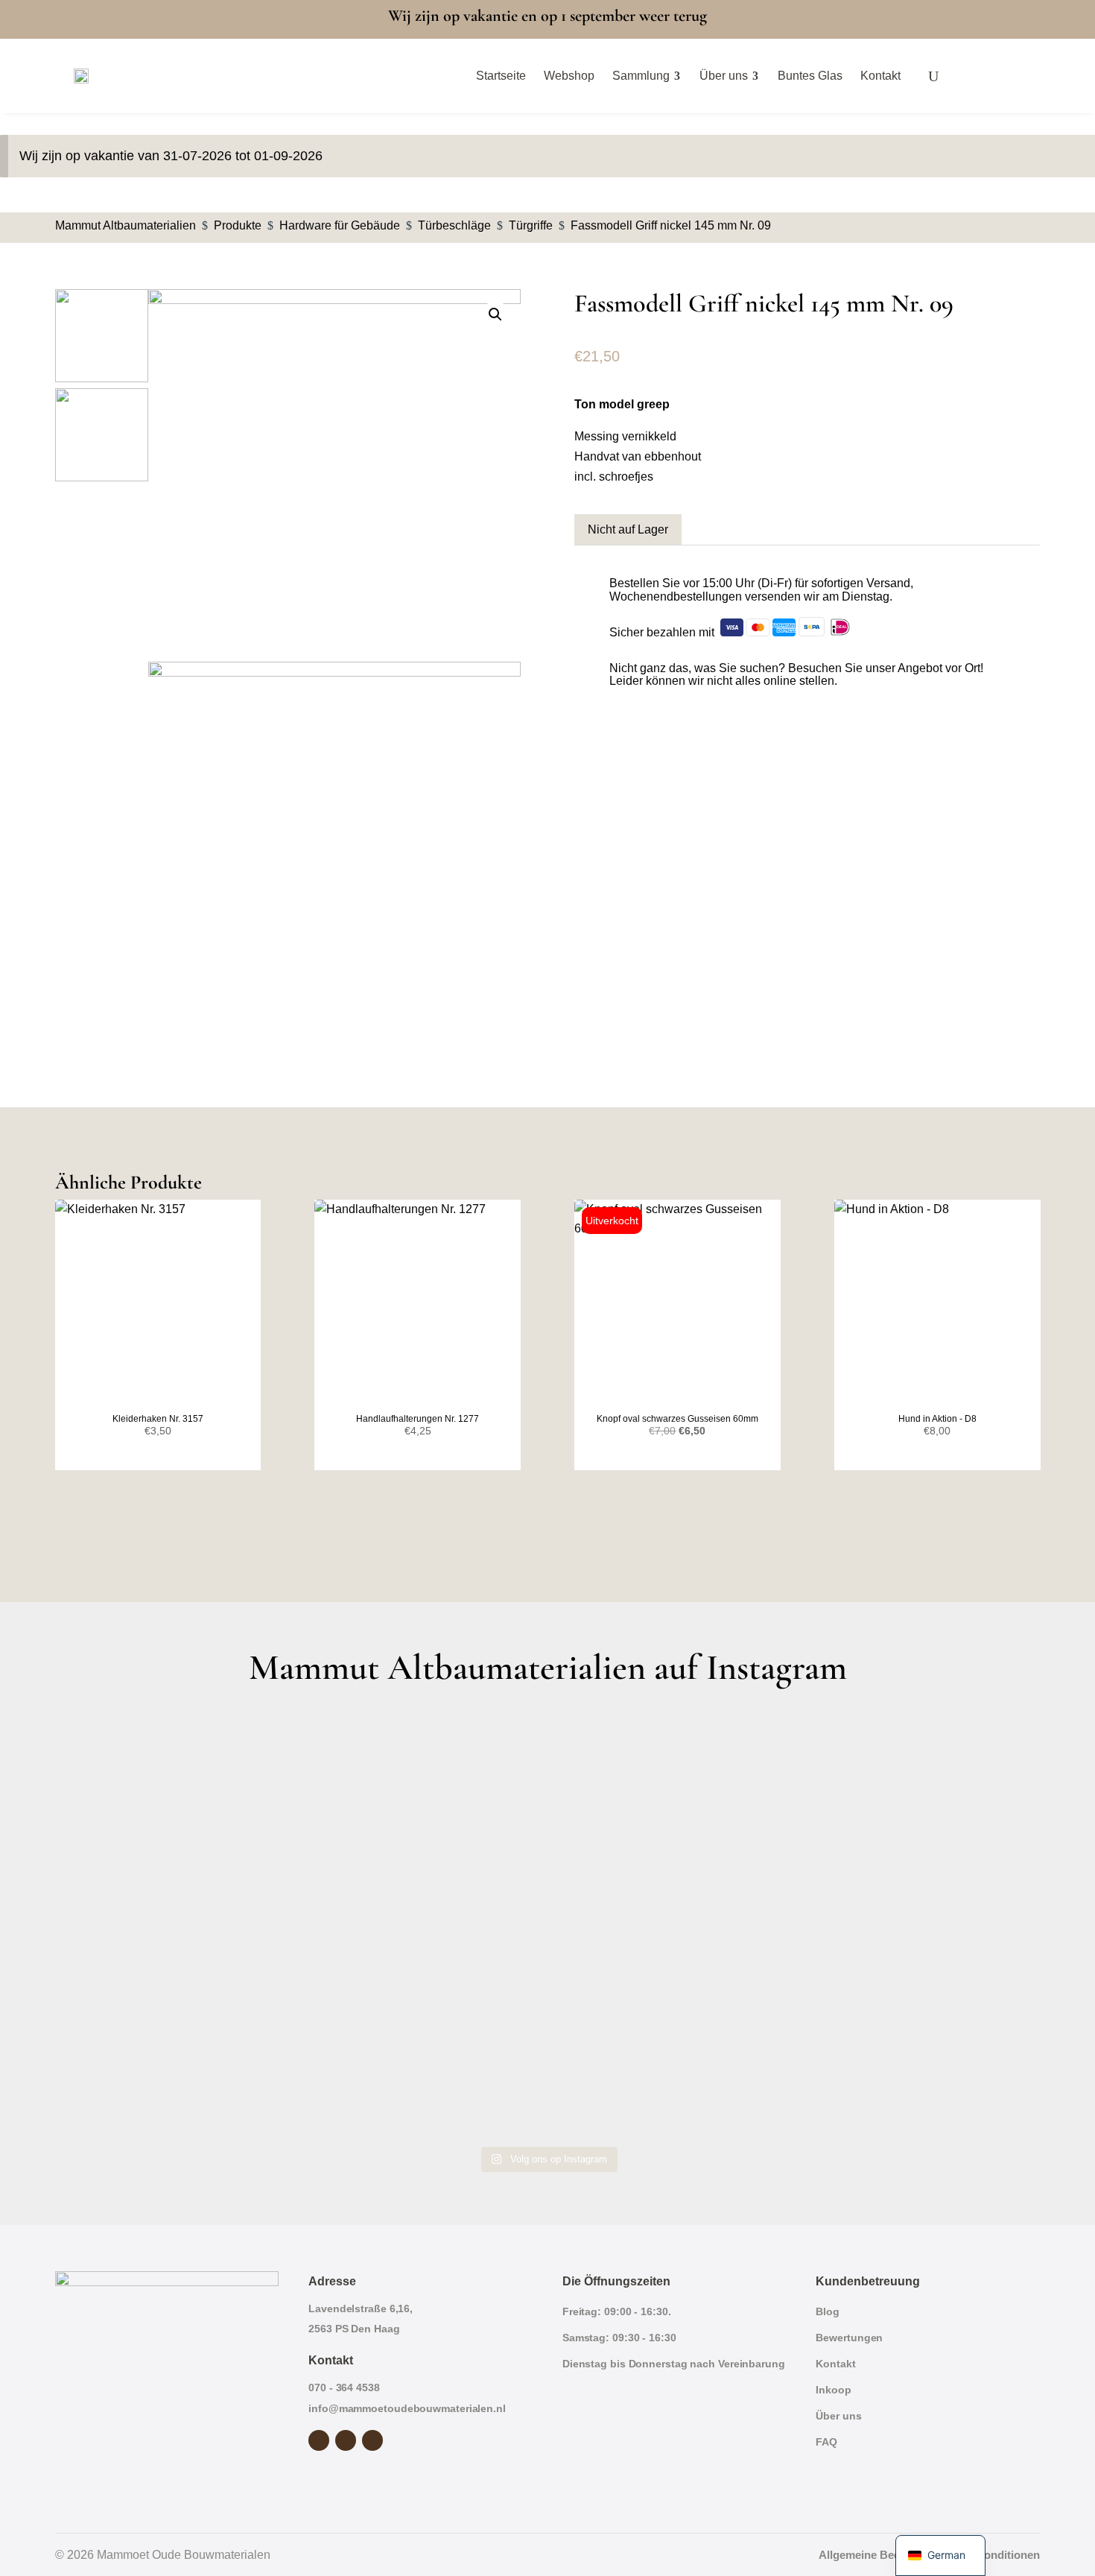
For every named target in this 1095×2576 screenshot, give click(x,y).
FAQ (826, 2442)
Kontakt (835, 2364)
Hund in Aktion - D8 (937, 1419)
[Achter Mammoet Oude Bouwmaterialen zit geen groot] (175, 2067)
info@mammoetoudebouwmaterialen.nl (407, 2408)
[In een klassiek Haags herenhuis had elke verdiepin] (423, 2067)
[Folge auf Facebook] (319, 2440)
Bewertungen (849, 2338)
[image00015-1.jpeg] (334, 848)
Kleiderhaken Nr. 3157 (158, 1419)
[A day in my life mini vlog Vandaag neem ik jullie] (175, 1924)
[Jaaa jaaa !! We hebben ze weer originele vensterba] (423, 1924)
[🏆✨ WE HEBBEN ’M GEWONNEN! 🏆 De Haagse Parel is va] (672, 1782)
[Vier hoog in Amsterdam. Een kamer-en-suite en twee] (423, 1782)
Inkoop (833, 2390)
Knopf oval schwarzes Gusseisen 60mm (677, 1419)
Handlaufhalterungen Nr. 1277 (418, 1419)
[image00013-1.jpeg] (334, 475)
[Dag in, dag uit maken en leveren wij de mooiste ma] (175, 1782)
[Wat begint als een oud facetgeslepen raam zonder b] (920, 1924)
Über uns (838, 2416)
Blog (828, 2311)
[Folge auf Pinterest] (372, 2440)
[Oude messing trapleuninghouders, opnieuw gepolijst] (672, 2067)
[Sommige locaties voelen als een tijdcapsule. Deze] (920, 1782)
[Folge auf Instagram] (346, 2440)
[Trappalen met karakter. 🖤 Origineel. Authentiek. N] (920, 2067)
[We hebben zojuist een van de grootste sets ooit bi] (672, 1924)
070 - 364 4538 (344, 2387)
